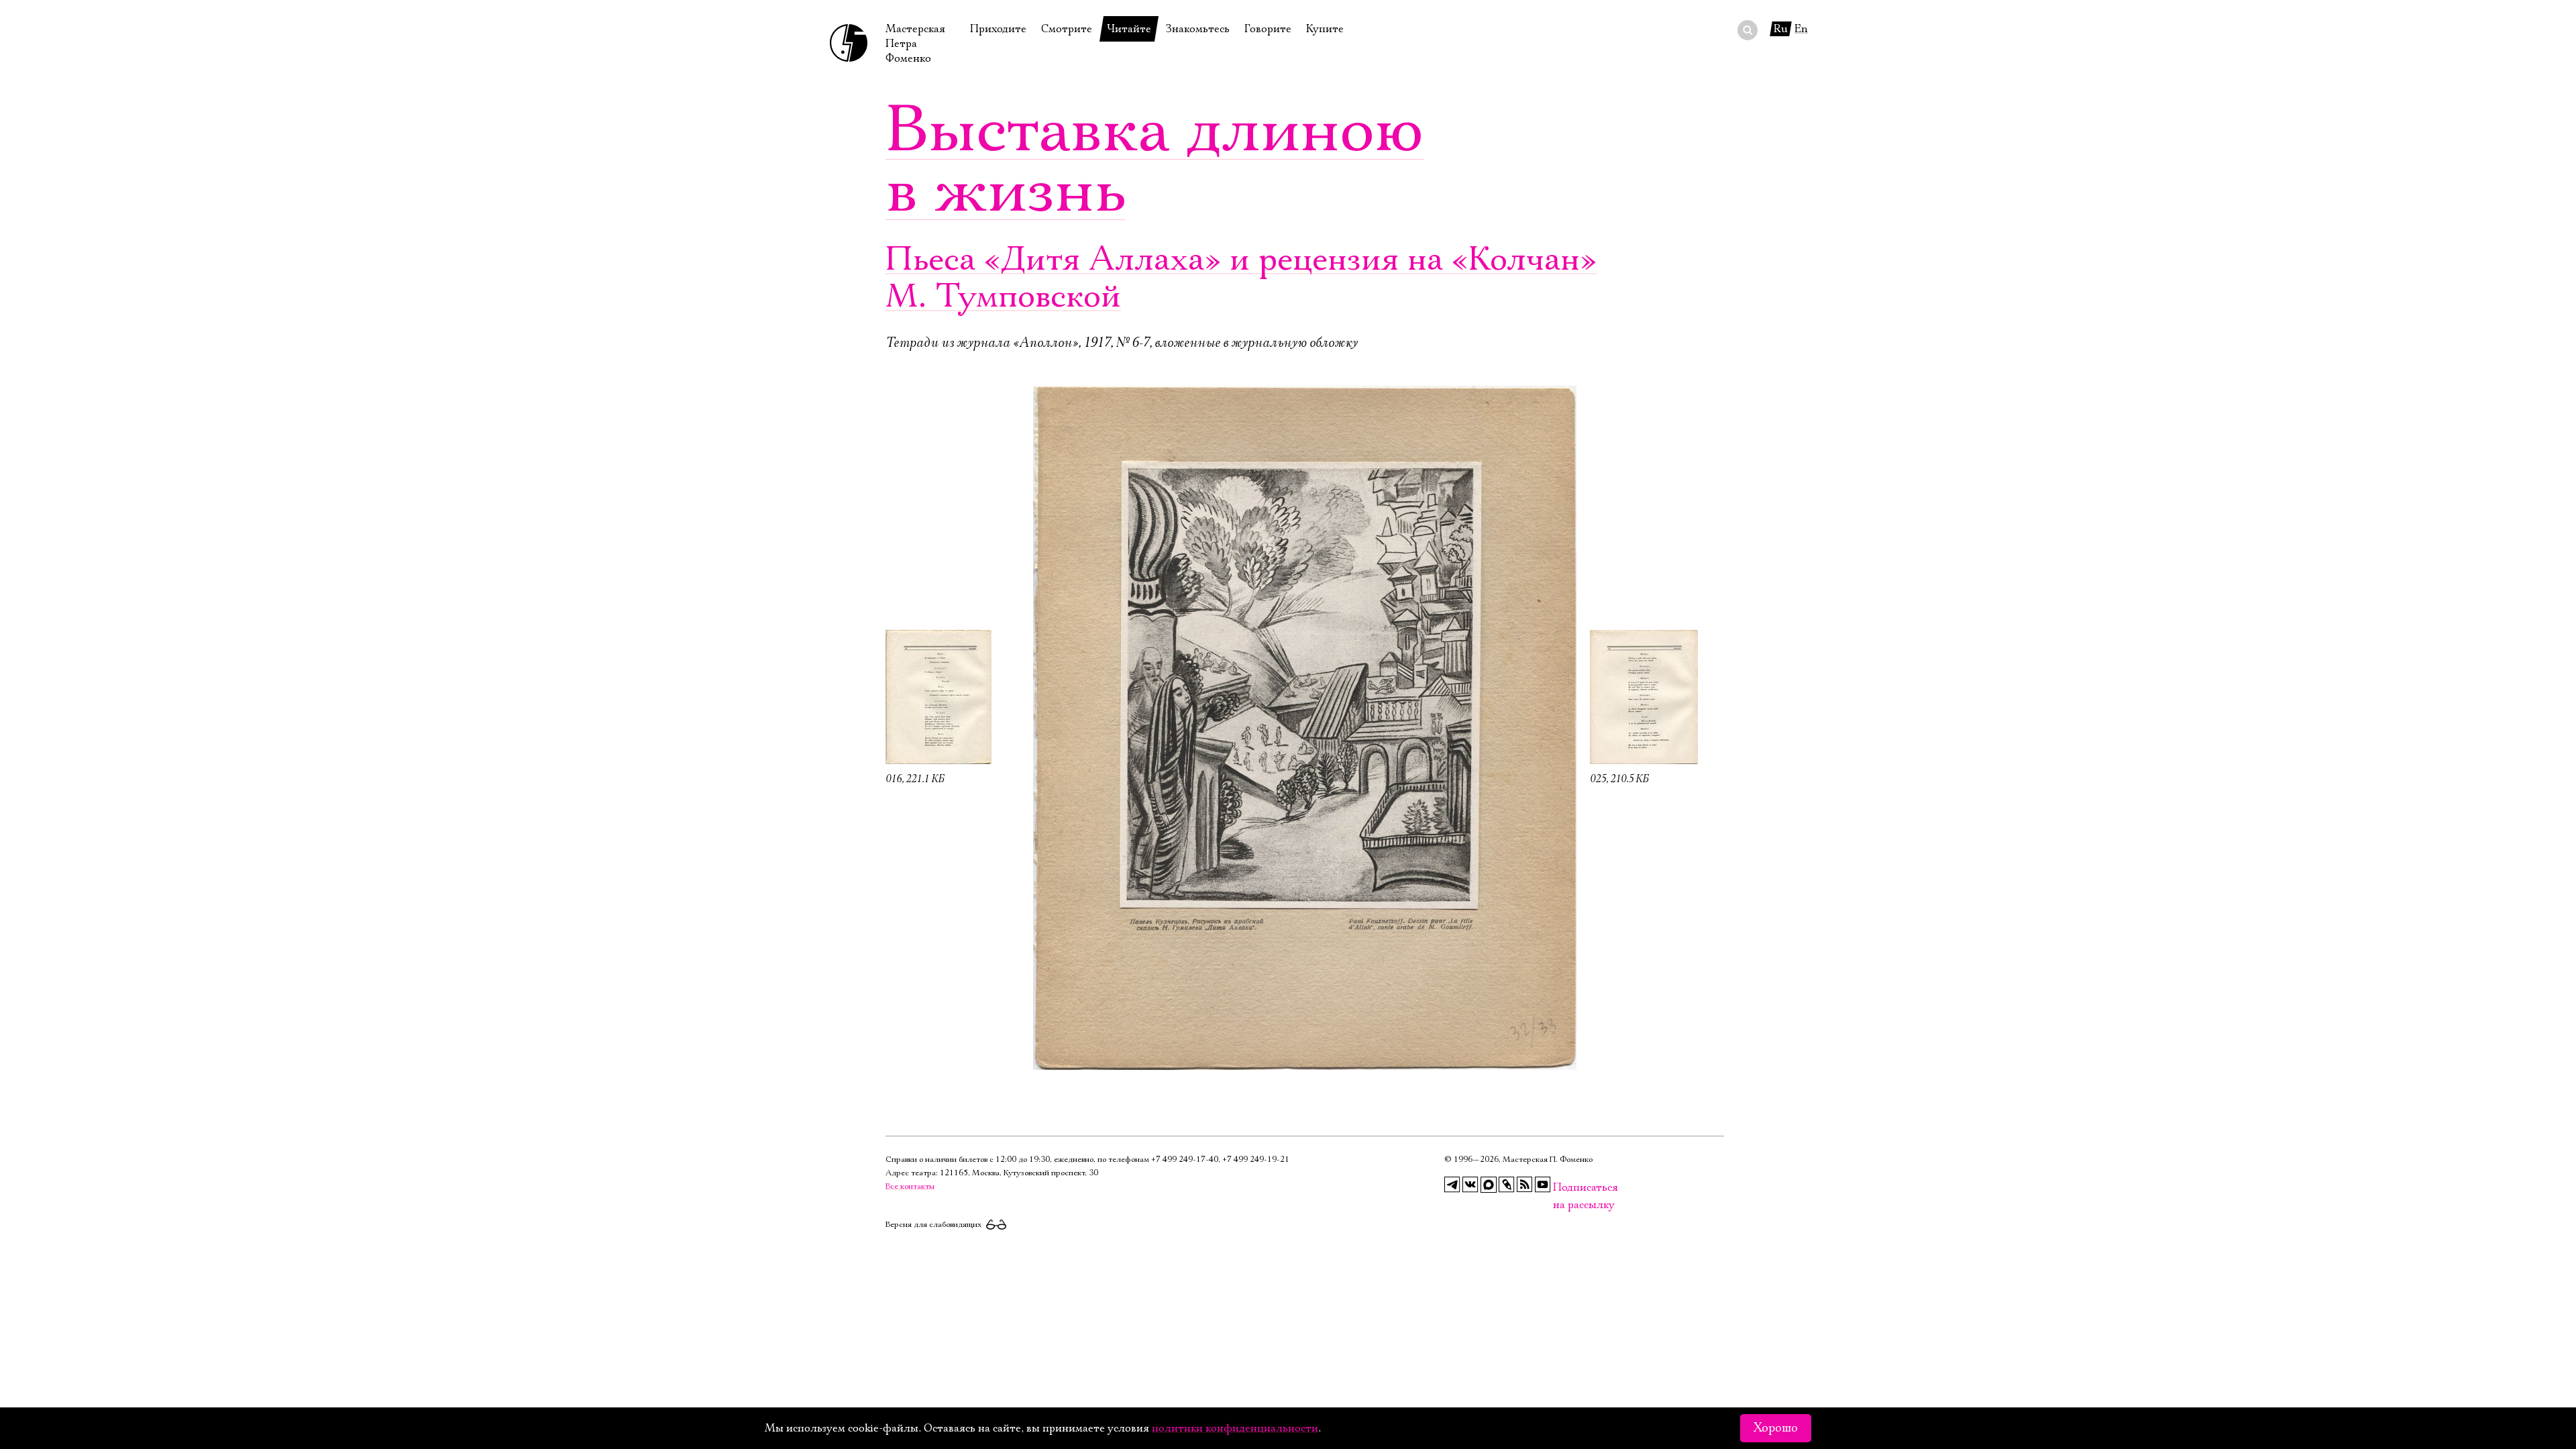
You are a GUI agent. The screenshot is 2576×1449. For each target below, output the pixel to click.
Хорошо (1776, 1428)
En (1801, 29)
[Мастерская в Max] (1489, 1185)
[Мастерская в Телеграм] (1452, 1185)
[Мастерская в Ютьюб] (1543, 1185)
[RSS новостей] (1525, 1185)
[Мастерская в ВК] (1470, 1185)
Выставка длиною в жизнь (1155, 161)
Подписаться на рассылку (1561, 1188)
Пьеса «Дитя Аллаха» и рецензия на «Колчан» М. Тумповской (1241, 278)
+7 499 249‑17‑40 (1185, 1160)
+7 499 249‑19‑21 (1256, 1160)
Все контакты (910, 1186)
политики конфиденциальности (1235, 1428)
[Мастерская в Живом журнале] (1507, 1185)
